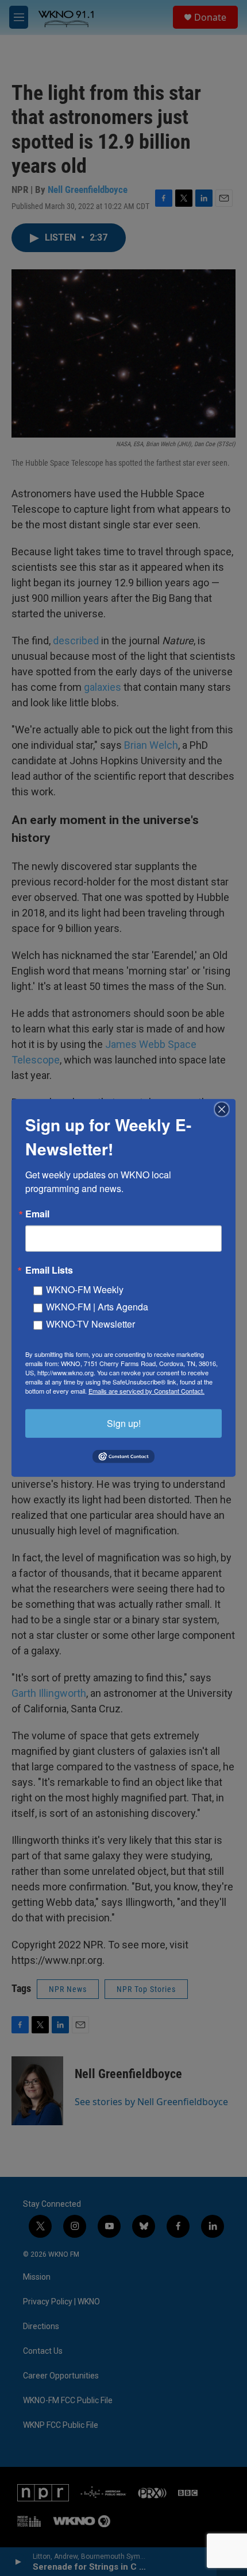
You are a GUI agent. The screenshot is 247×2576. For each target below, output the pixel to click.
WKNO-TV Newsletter (90, 1324)
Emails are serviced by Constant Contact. (146, 1391)
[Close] (225, 1109)
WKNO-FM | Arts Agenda (97, 1307)
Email (37, 1214)
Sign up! (124, 1423)
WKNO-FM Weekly (85, 1289)
